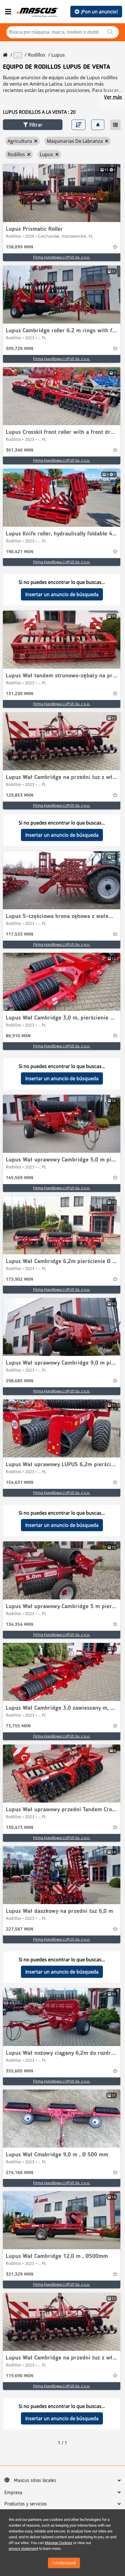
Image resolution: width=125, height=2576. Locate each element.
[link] (62, 193)
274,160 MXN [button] (19, 2173)
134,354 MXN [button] (19, 1625)
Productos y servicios (26, 2504)
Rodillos (37, 55)
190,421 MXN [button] (19, 552)
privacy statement (23, 2549)
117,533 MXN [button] (19, 935)
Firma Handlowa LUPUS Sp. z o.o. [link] (62, 257)
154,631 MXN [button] (19, 1483)
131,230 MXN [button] (19, 694)
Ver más (113, 97)
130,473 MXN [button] (19, 1828)
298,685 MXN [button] (19, 1381)
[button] (33, 125)
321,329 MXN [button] (19, 2274)
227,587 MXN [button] (19, 1929)
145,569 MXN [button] (19, 1178)
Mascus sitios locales (35, 2481)
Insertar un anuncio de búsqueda (62, 594)
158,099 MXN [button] (19, 247)
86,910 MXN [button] (18, 1036)
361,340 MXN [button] (19, 450)
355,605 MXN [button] (19, 2071)
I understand (64, 2563)
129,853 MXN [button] (19, 795)
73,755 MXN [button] (18, 1726)
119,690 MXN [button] (19, 2376)
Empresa (13, 2493)
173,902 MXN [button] (19, 1280)
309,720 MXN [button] (19, 349)
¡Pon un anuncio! (99, 12)
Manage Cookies (59, 2543)
